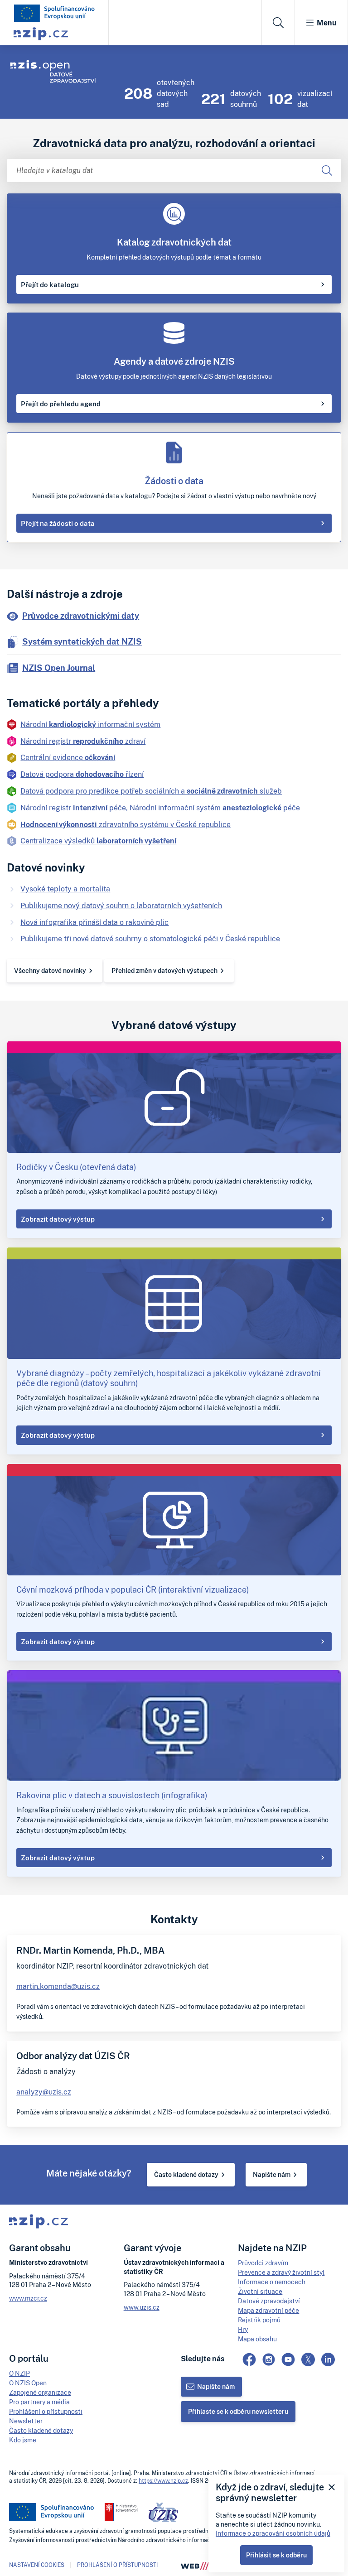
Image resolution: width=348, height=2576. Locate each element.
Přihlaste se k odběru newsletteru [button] (238, 2411)
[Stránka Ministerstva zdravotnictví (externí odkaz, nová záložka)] (121, 2512)
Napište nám (272, 2174)
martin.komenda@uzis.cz (58, 1986)
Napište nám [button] (216, 2386)
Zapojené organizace (40, 2392)
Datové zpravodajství (269, 2301)
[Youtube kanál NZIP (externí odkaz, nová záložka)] (288, 2359)
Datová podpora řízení (82, 774)
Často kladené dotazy (186, 2174)
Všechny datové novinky (50, 970)
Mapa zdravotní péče (268, 2310)
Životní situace (260, 2291)
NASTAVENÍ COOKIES (37, 2565)
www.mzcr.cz (28, 2298)
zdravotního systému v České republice (126, 824)
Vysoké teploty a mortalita (65, 889)
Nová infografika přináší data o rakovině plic (94, 922)
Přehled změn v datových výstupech (164, 970)
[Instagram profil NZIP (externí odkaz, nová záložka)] (269, 2359)
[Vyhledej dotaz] (327, 171)
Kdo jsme (23, 2440)
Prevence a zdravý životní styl (281, 2272)
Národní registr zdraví (83, 741)
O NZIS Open (28, 2383)
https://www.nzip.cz (163, 2481)
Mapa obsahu (257, 2339)
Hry (243, 2329)
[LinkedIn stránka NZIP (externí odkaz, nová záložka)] (328, 2359)
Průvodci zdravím (263, 2263)
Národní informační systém (90, 724)
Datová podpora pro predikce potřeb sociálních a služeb (151, 791)
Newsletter (26, 2421)
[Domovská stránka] (54, 13)
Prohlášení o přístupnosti (46, 2411)
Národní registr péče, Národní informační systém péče (160, 808)
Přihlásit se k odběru (276, 2555)
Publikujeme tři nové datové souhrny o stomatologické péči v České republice (150, 939)
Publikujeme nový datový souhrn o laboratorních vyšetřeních (121, 905)
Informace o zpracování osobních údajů (273, 2533)
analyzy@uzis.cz (44, 2092)
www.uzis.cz (142, 2307)
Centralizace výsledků (98, 841)
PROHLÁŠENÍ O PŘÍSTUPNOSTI (117, 2565)
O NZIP (19, 2373)
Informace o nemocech (272, 2282)
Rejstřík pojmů (259, 2320)
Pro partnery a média (39, 2402)
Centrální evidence (68, 757)
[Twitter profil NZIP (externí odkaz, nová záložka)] (308, 2359)
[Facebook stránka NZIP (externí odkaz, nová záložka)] (249, 2359)
